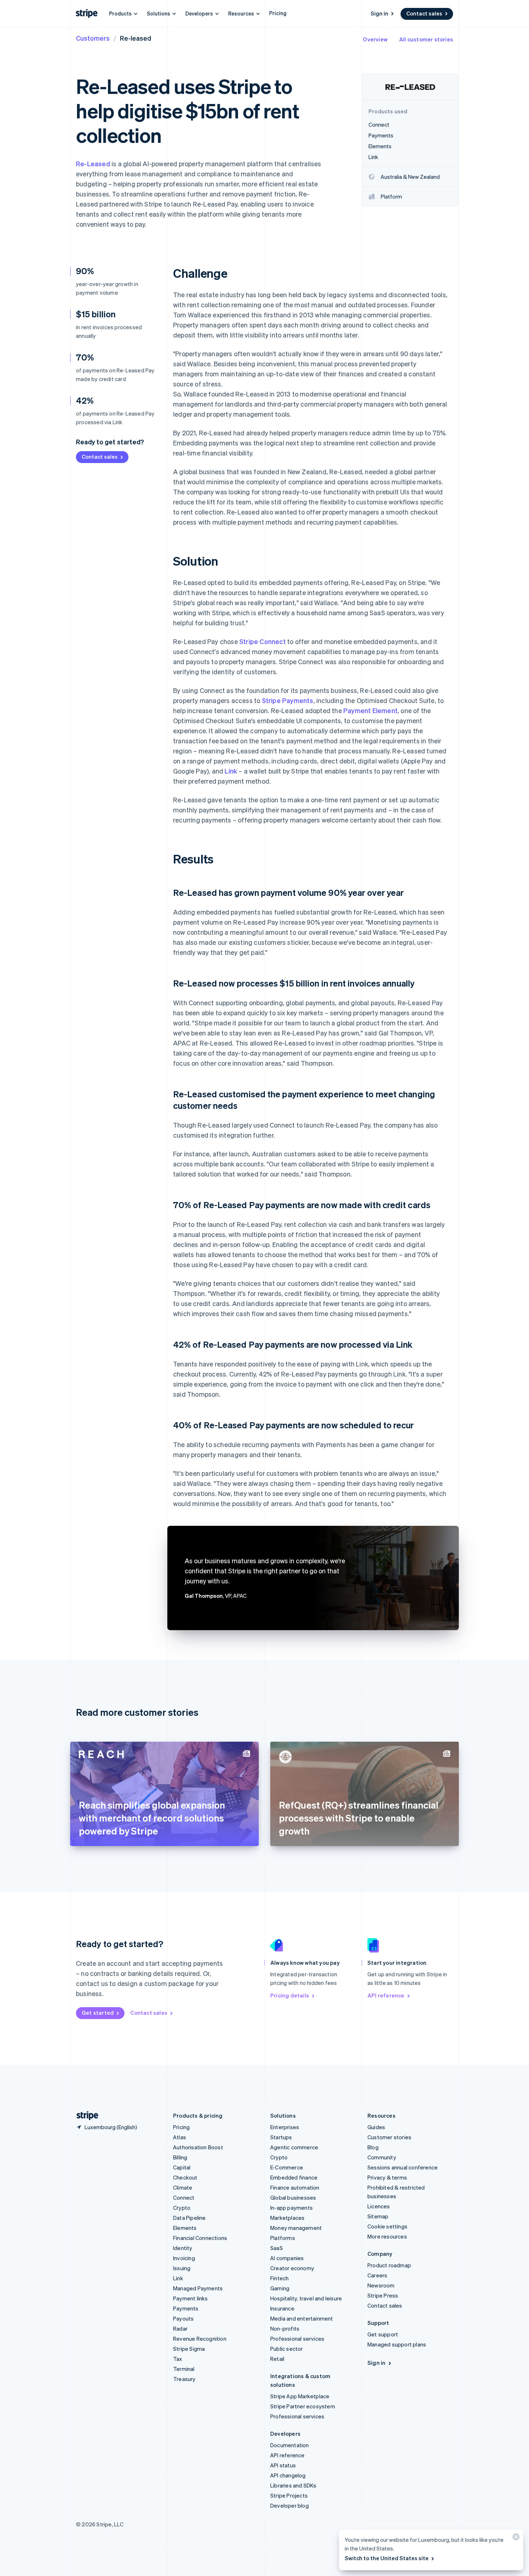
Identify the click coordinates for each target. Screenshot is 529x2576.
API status (283, 2465)
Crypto (182, 2208)
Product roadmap (389, 2265)
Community (382, 2157)
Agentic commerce (294, 2147)
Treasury (184, 2379)
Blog (373, 2147)
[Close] (515, 2538)
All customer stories (426, 39)
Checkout (185, 2177)
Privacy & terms (387, 2177)
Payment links (191, 2298)
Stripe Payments (288, 700)
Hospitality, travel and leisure (306, 2298)
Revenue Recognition (200, 2339)
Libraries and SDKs (293, 2485)
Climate (183, 2187)
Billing (180, 2157)
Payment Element (370, 710)
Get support (383, 2334)
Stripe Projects (289, 2495)
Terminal (184, 2369)
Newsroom (381, 2285)
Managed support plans (397, 2344)
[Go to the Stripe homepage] (85, 2116)
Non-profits (285, 2328)
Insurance (282, 2308)
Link (231, 771)
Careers (377, 2275)
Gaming (280, 2288)
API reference (386, 1995)
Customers (93, 38)
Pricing (278, 13)
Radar (180, 2328)
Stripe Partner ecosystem (303, 2406)
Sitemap (378, 2216)
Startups (281, 2137)
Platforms (283, 2238)
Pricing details (290, 1995)
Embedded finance (294, 2177)
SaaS (277, 2248)
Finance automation (295, 2187)
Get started (98, 2013)
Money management (296, 2228)
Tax (178, 2359)
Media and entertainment (302, 2318)
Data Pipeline (189, 2218)
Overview (375, 39)
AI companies (287, 2258)
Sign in (379, 13)
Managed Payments (198, 2288)
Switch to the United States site (387, 2558)
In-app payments (291, 2208)
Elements (185, 2228)
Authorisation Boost (198, 2147)
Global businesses (293, 2198)
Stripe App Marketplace (300, 2396)
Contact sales (424, 13)
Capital (182, 2167)
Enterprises (285, 2127)
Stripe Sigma (189, 2349)
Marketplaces (287, 2218)
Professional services (297, 2339)
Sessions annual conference (403, 2167)
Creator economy (292, 2268)
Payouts (183, 2318)
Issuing (182, 2268)
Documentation (290, 2445)
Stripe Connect (263, 641)
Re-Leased (93, 164)
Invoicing (184, 2258)
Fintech (279, 2278)
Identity (183, 2248)
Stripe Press (383, 2295)
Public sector (287, 2349)
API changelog (288, 2475)
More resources (387, 2236)
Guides (376, 2127)
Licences (379, 2206)
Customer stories (389, 2137)
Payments (186, 2308)
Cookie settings (387, 2226)
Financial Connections (200, 2238)
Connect (184, 2198)
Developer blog (290, 2505)
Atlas (180, 2137)
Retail (277, 2359)
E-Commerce (287, 2167)
